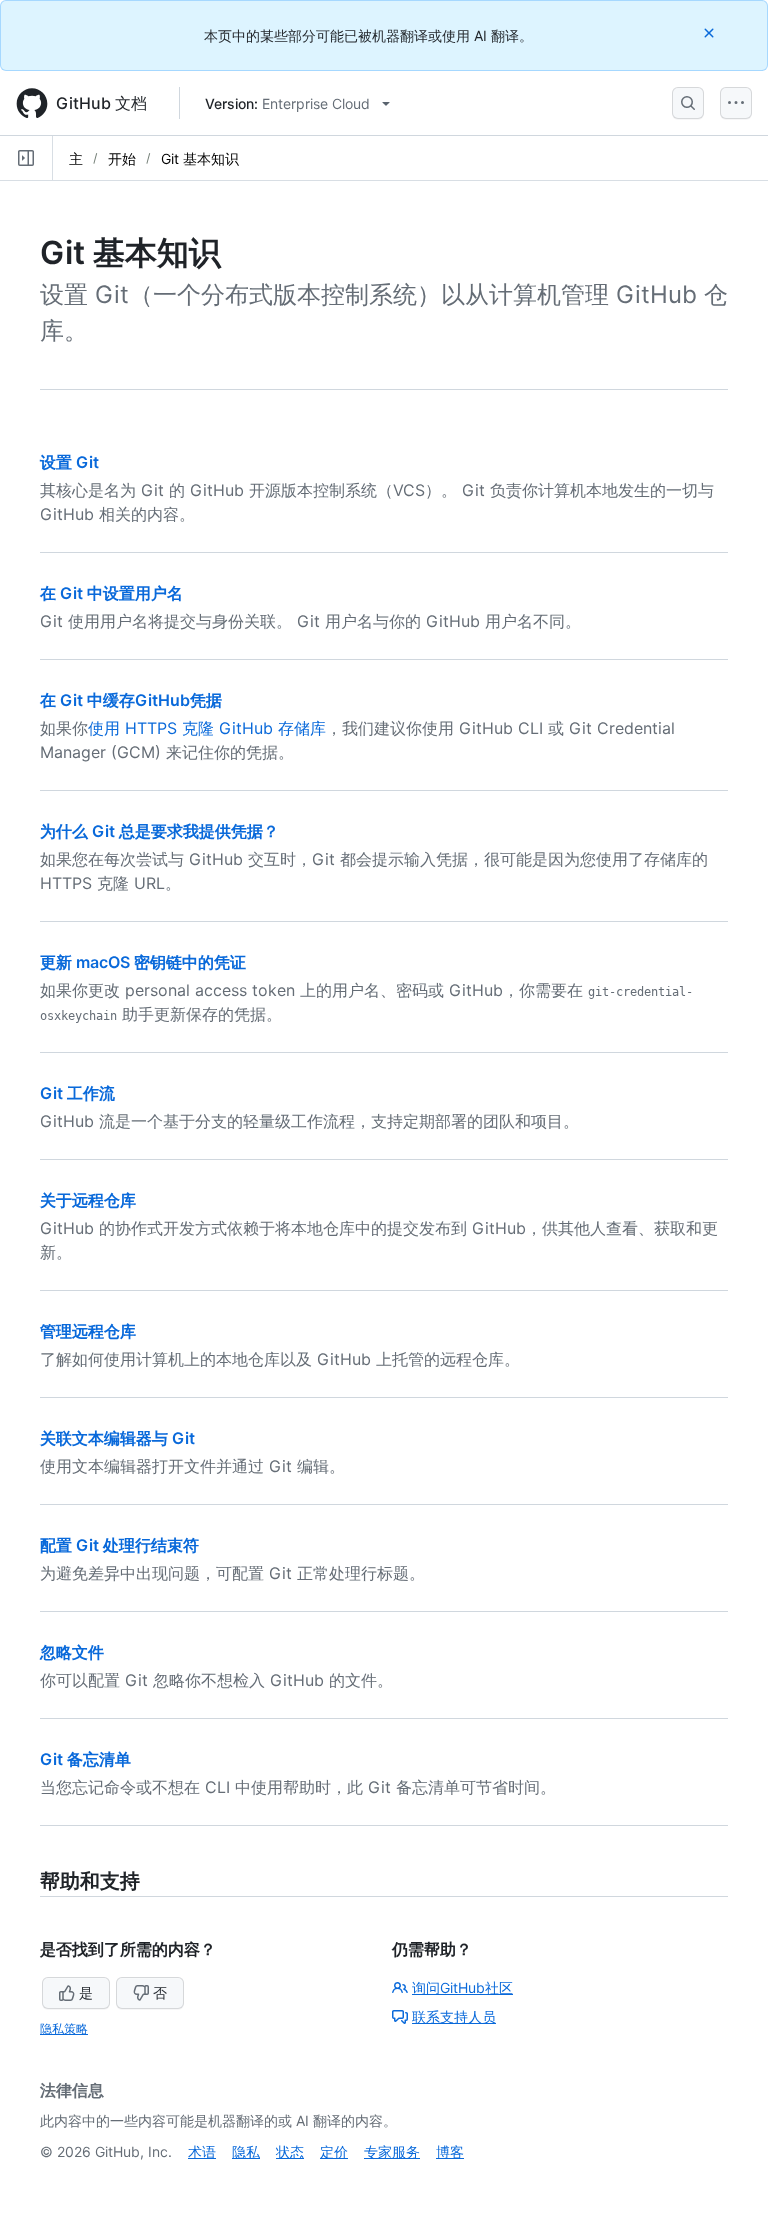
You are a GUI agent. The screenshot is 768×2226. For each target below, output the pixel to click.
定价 (334, 2151)
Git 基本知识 (200, 158)
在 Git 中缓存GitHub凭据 (131, 700)
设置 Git (69, 462)
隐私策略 (64, 2028)
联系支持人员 (454, 2016)
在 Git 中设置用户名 (111, 593)
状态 (290, 2151)
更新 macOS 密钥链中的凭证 (143, 962)
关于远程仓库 (88, 1200)
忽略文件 (72, 1652)
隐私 (246, 2151)
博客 (450, 2151)
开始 (122, 158)
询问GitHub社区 (462, 1987)
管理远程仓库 (88, 1331)
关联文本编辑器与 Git (117, 1438)
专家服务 (392, 2151)
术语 (202, 2151)
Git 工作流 (77, 1093)
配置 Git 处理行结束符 (119, 1545)
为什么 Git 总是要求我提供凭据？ (159, 831)
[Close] (711, 32)
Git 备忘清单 (85, 1759)
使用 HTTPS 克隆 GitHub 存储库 (207, 728)
